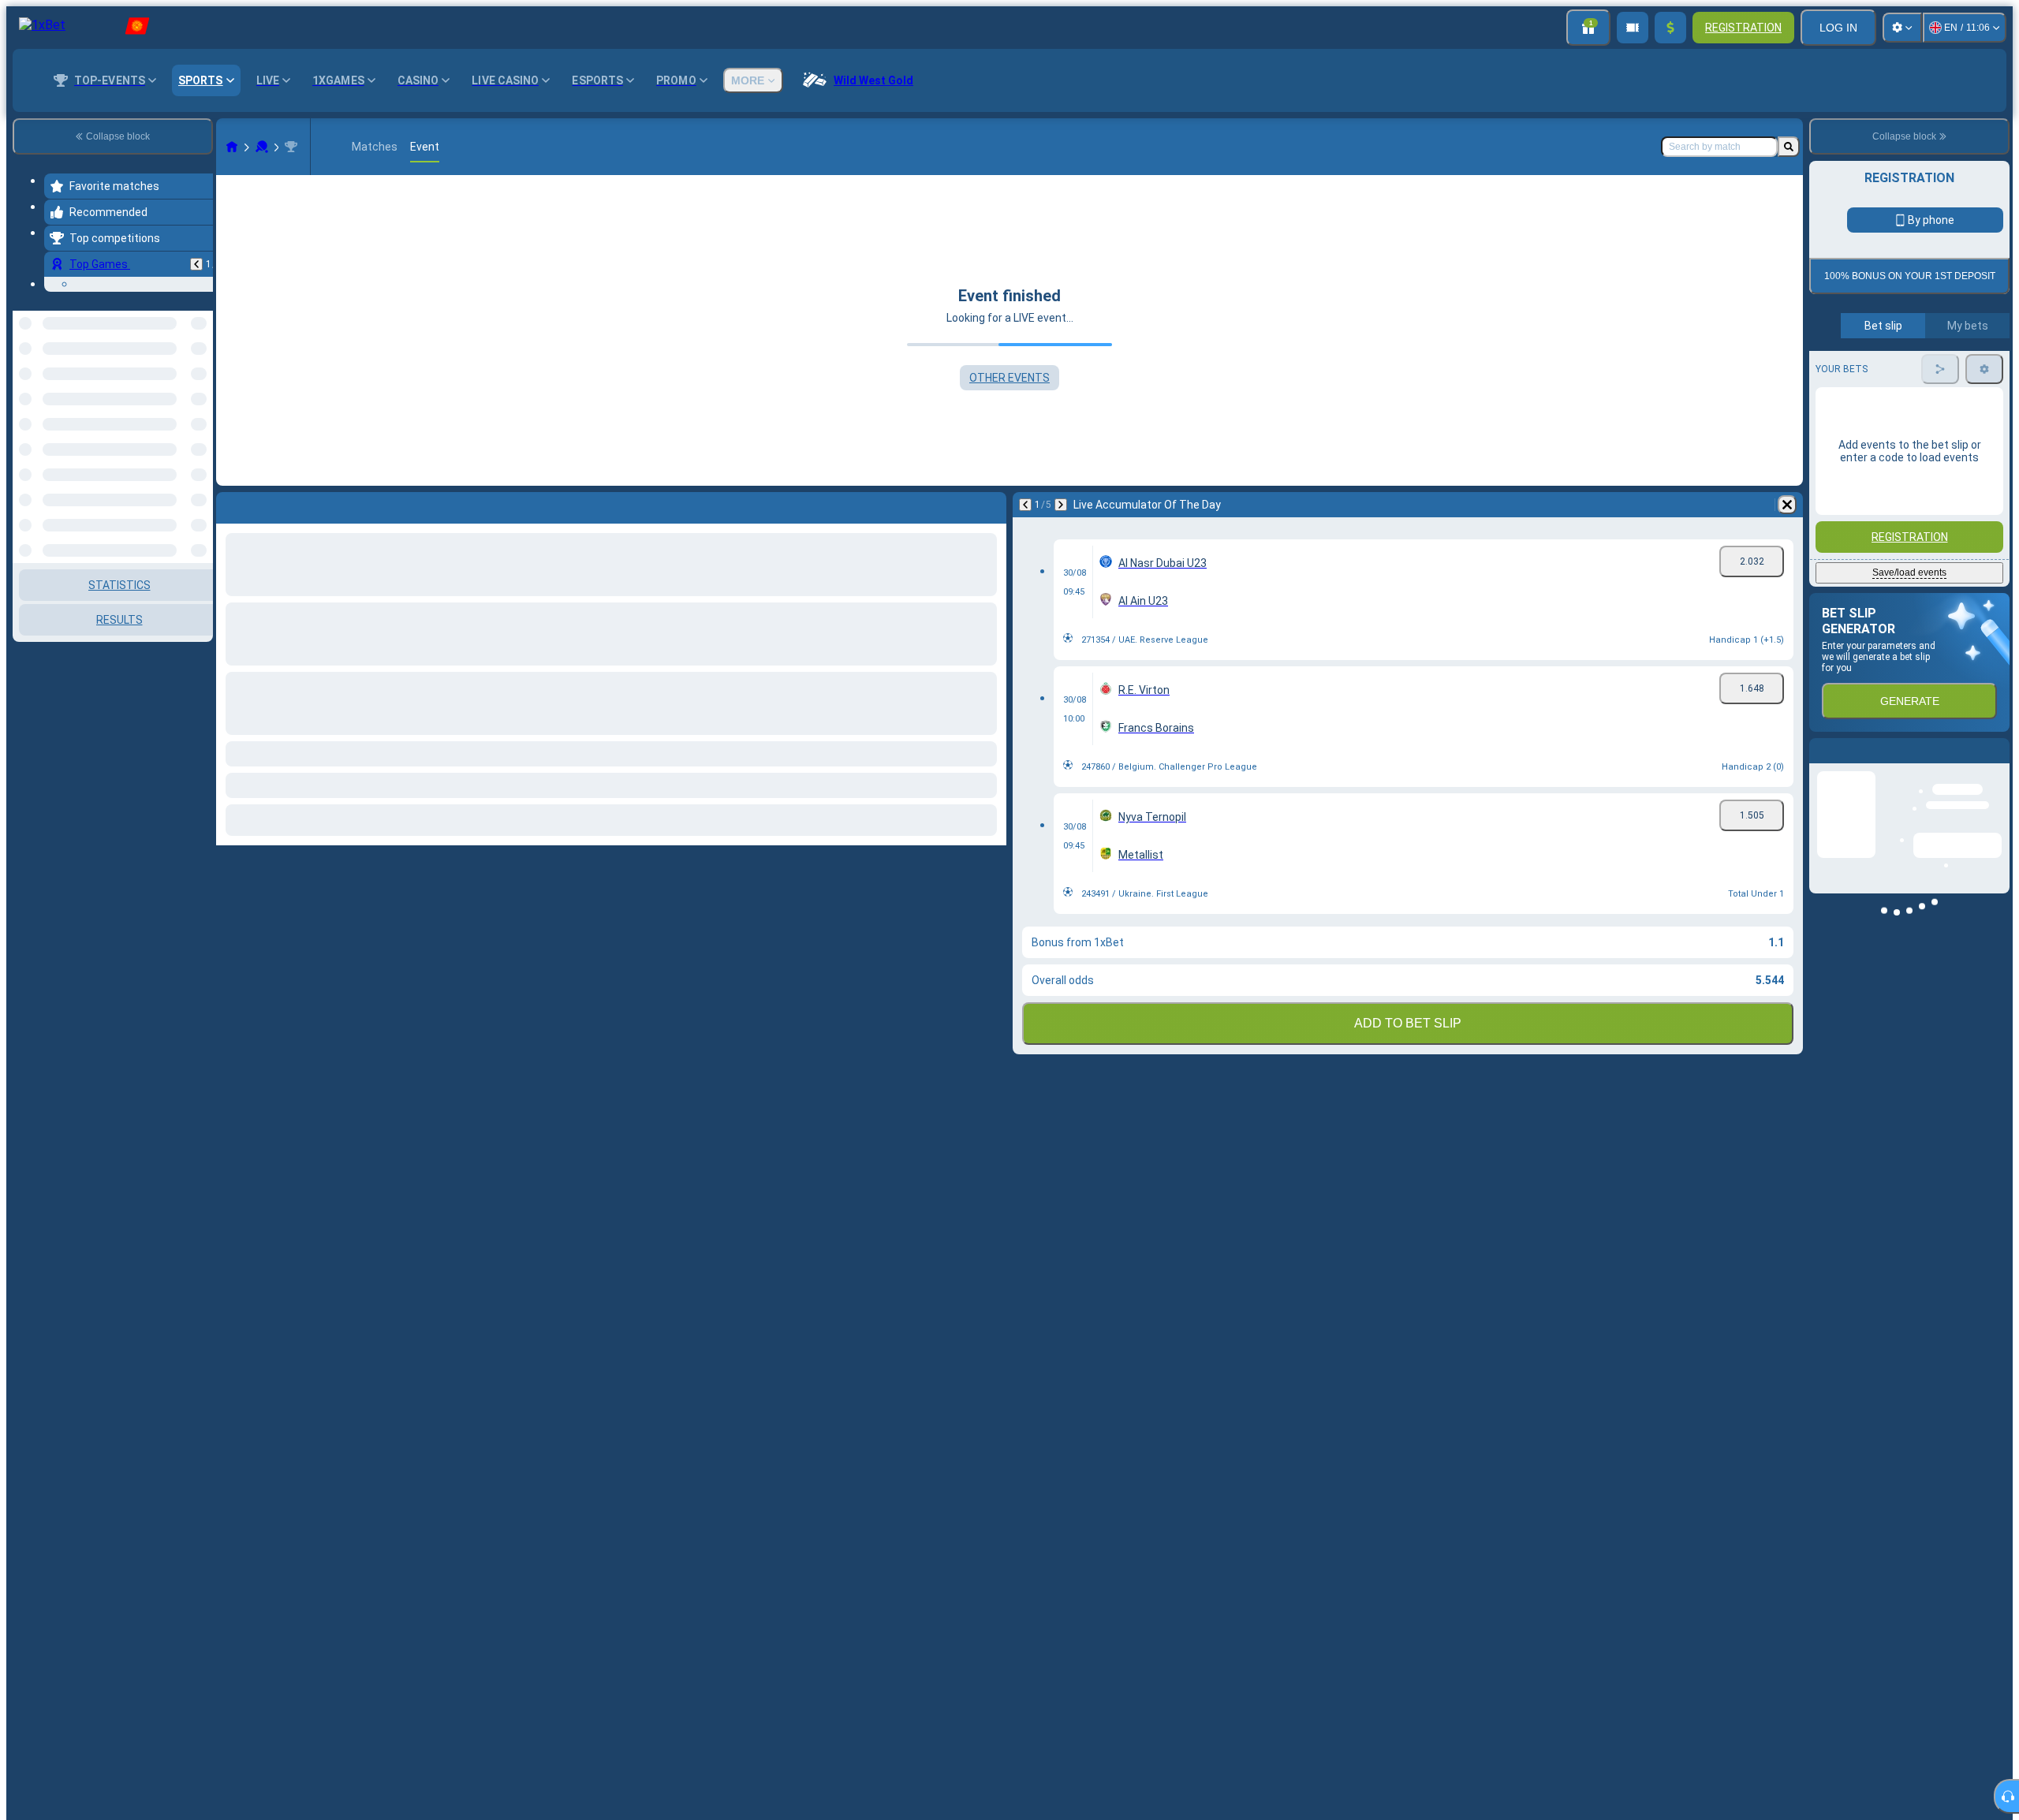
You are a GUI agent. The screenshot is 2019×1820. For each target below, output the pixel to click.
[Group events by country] (200, 392)
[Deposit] (1670, 28)
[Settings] (1902, 28)
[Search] (1789, 147)
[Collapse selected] (180, 392)
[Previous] (196, 264)
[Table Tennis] (262, 147)
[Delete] (1787, 505)
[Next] (1061, 505)
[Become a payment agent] (1633, 28)
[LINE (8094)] (232, 147)
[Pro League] (291, 147)
